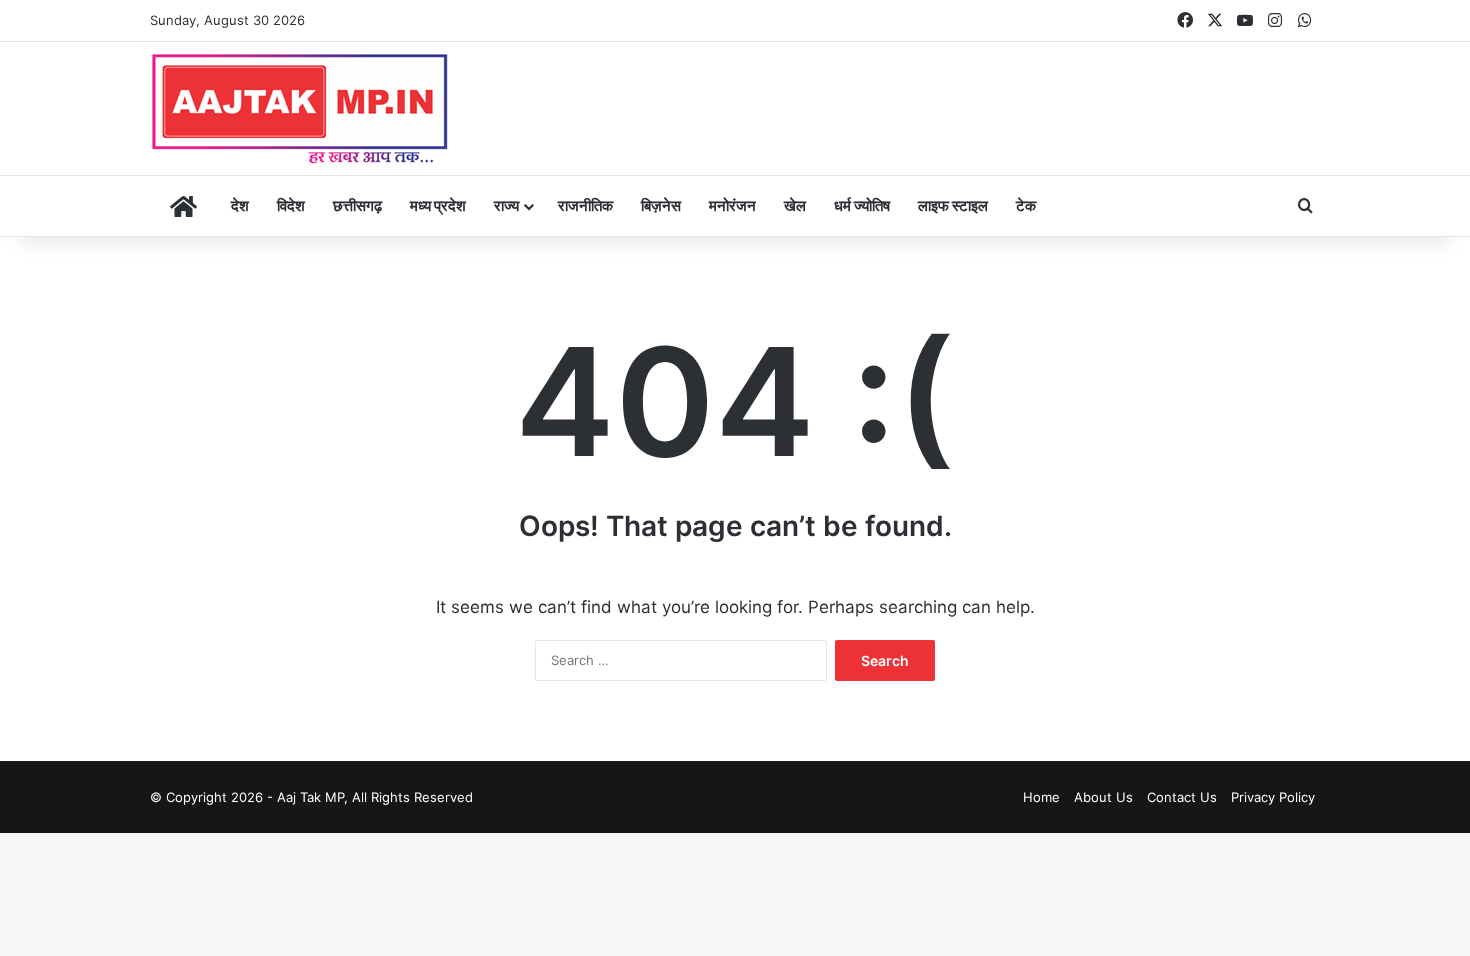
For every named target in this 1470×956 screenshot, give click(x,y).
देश (240, 205)
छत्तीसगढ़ (357, 205)
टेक (1026, 205)
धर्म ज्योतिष (862, 205)
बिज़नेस (661, 205)
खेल (795, 205)
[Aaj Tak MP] (300, 108)
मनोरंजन (732, 205)
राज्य (506, 205)
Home (1041, 797)
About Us (1103, 797)
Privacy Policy (1273, 797)
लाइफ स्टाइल (953, 205)
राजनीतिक (585, 205)
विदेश (291, 205)
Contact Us (1182, 797)
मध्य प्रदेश (438, 205)
